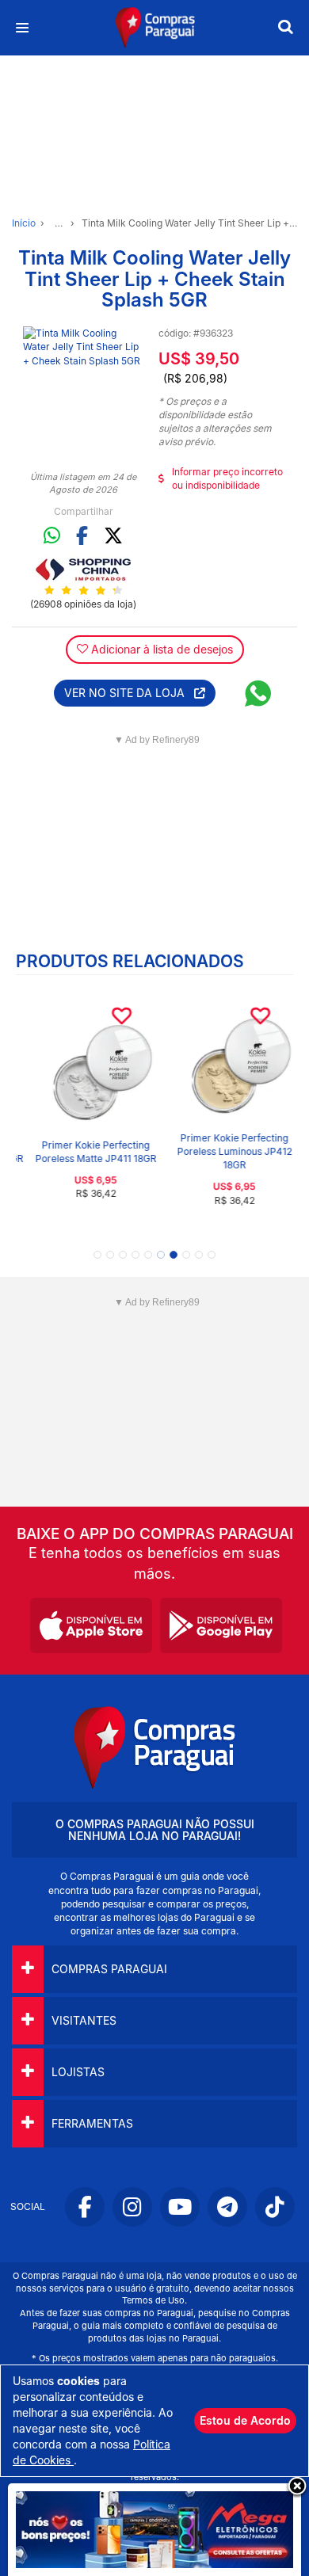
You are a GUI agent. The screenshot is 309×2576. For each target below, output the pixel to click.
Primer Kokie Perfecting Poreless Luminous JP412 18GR (224, 1151)
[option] (83, 387)
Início (24, 223)
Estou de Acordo (245, 2420)
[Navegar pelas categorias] (22, 28)
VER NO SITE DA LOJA (129, 693)
